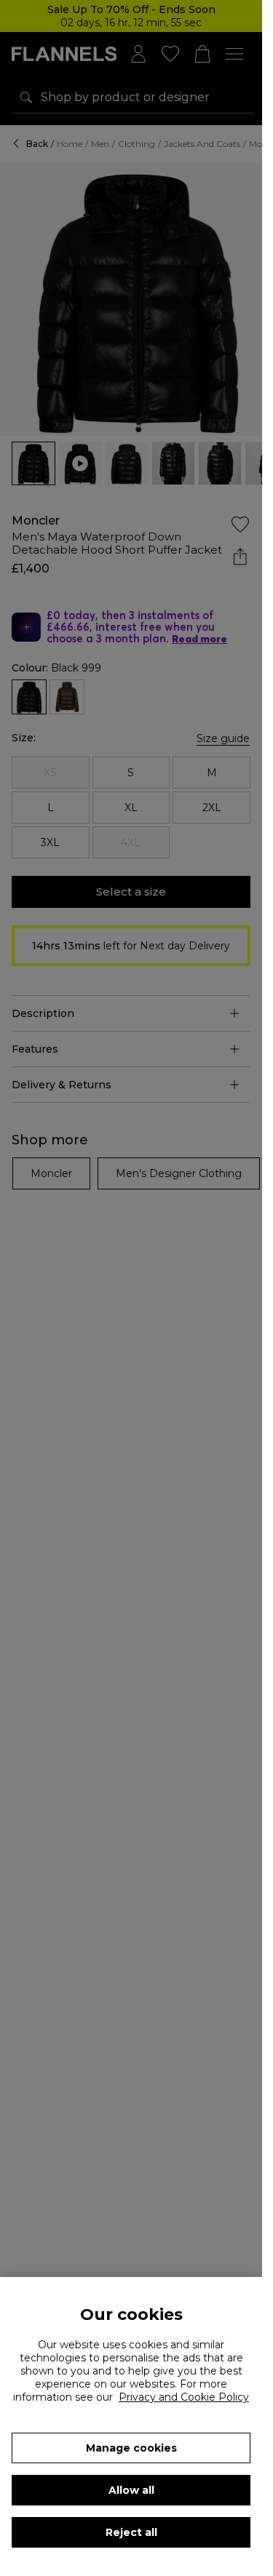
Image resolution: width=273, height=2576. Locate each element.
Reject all (131, 2532)
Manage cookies (131, 2448)
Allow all (131, 2490)
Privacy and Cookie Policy (184, 2397)
